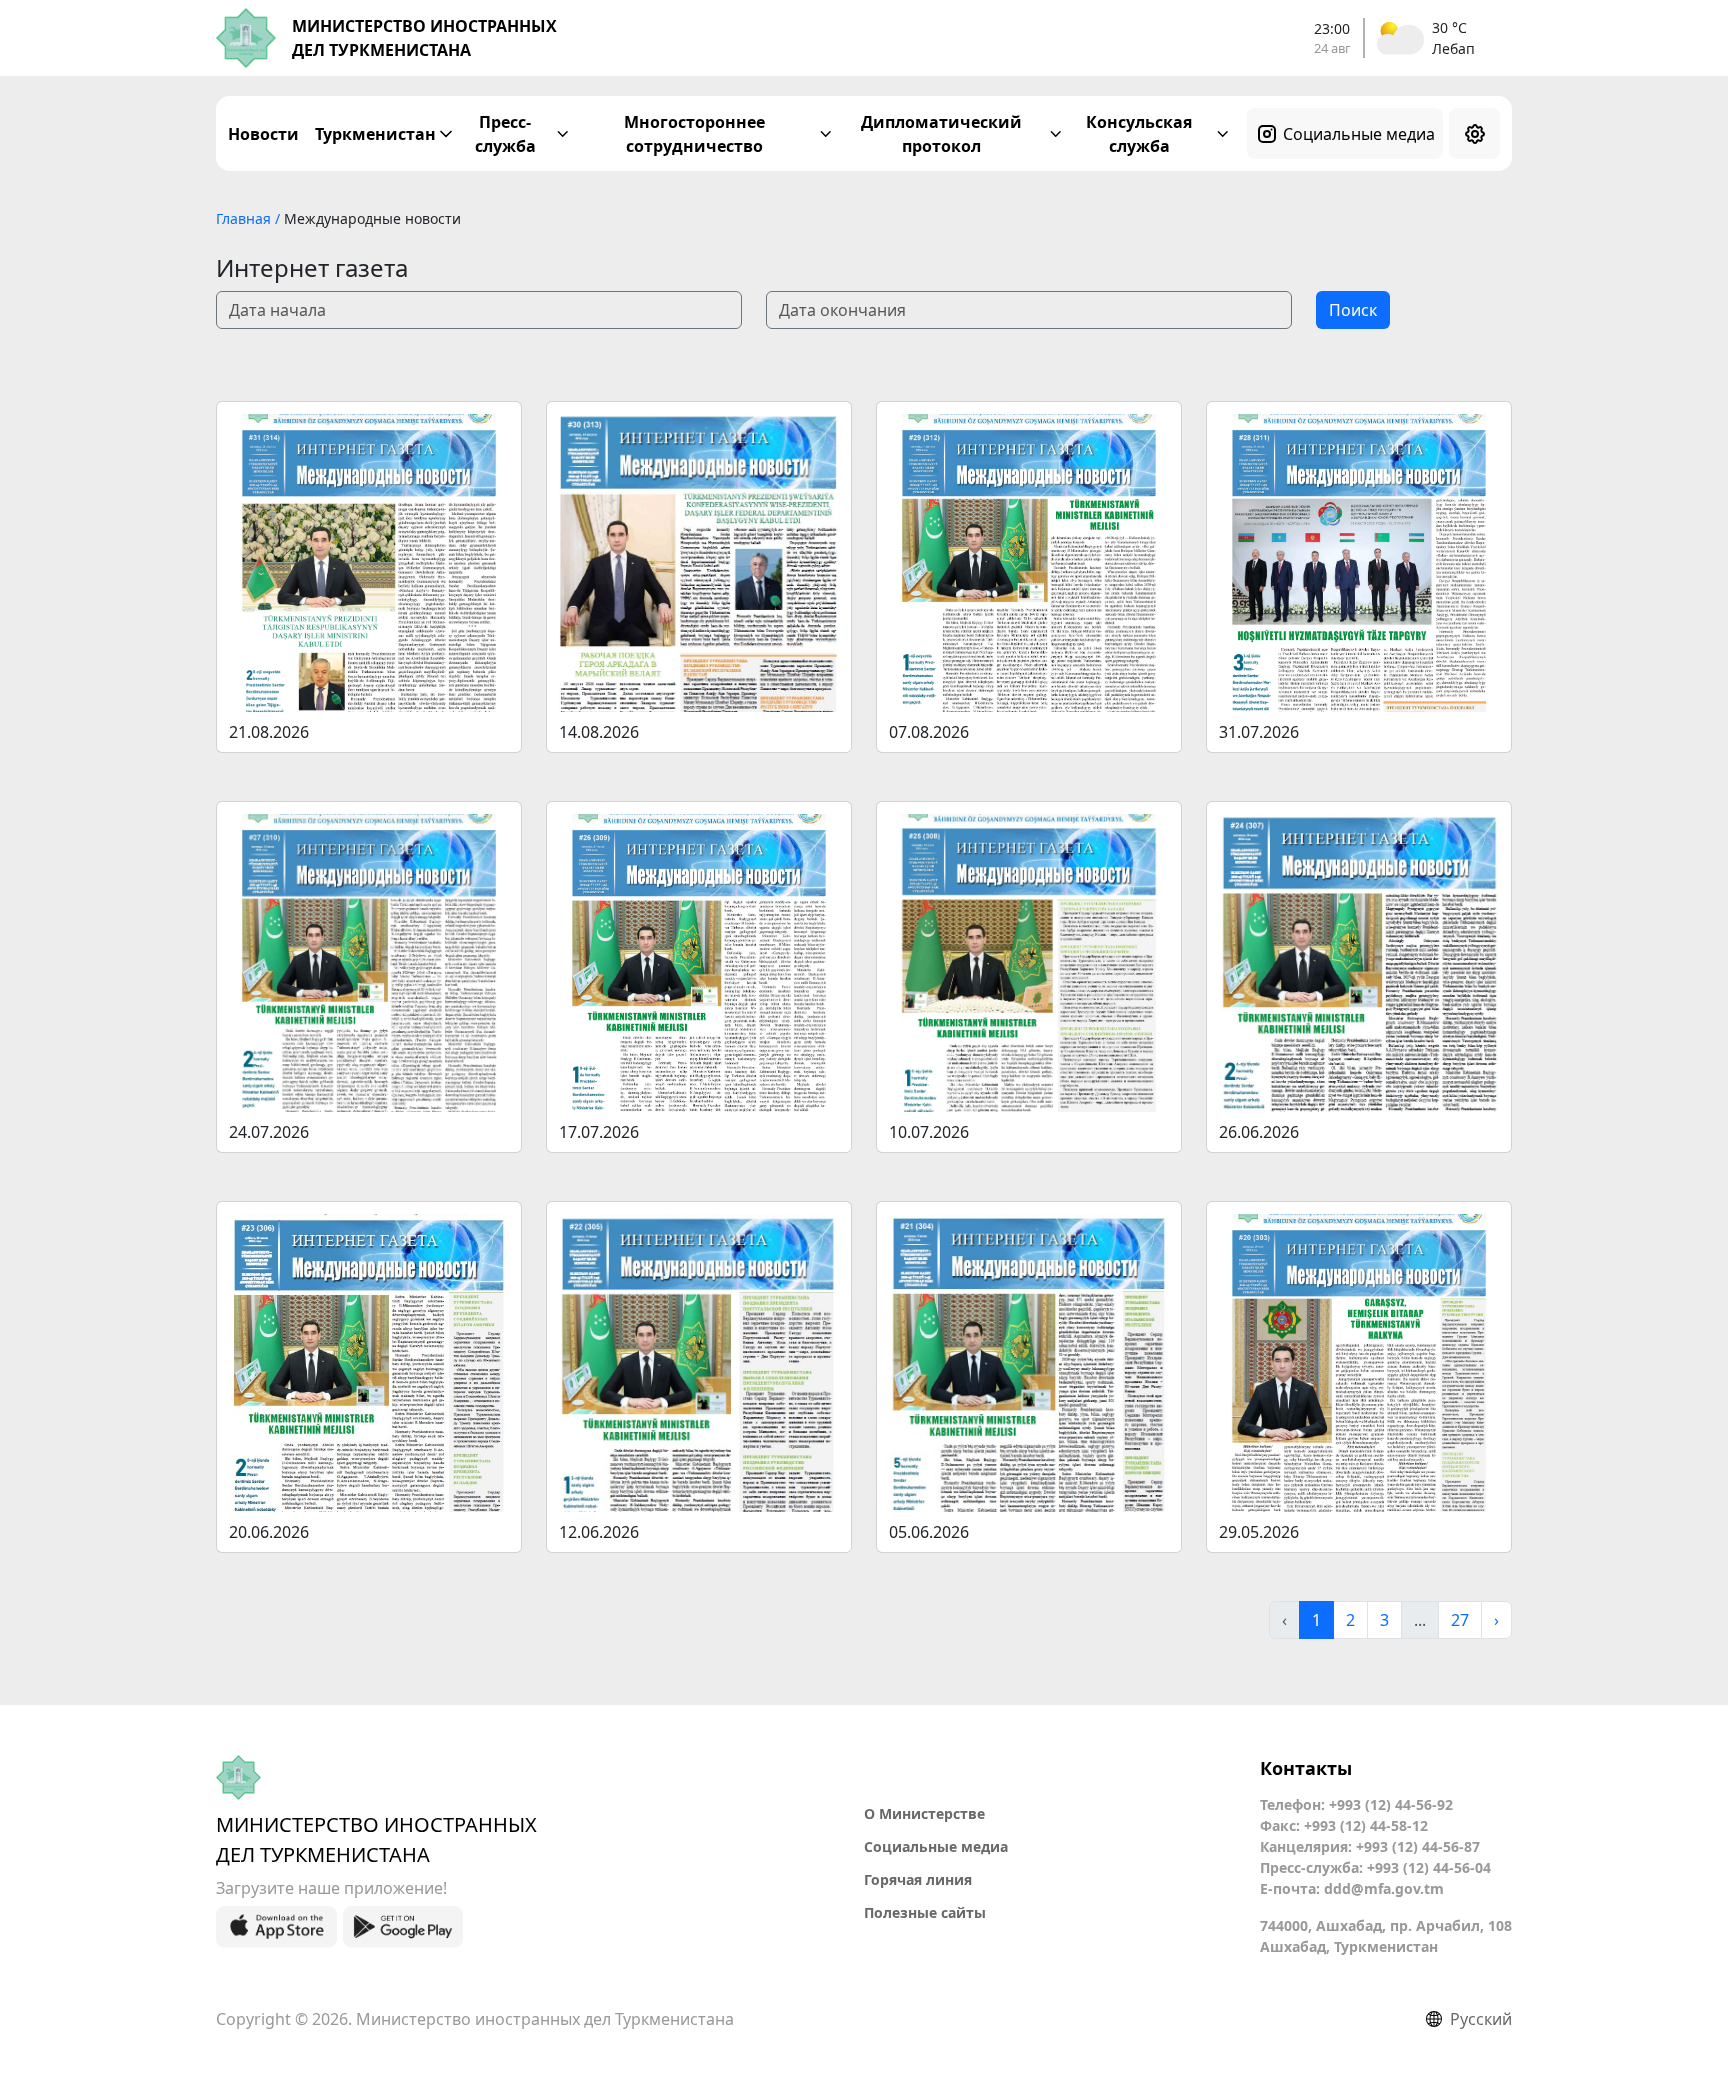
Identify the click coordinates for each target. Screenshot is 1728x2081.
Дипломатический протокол (941, 134)
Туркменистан (375, 134)
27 (1460, 1620)
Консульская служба (1139, 134)
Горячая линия (918, 1879)
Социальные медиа (1359, 134)
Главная (245, 218)
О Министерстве (924, 1813)
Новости (263, 134)
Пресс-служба (505, 134)
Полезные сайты (925, 1912)
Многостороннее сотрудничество (694, 134)
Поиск (1353, 310)
